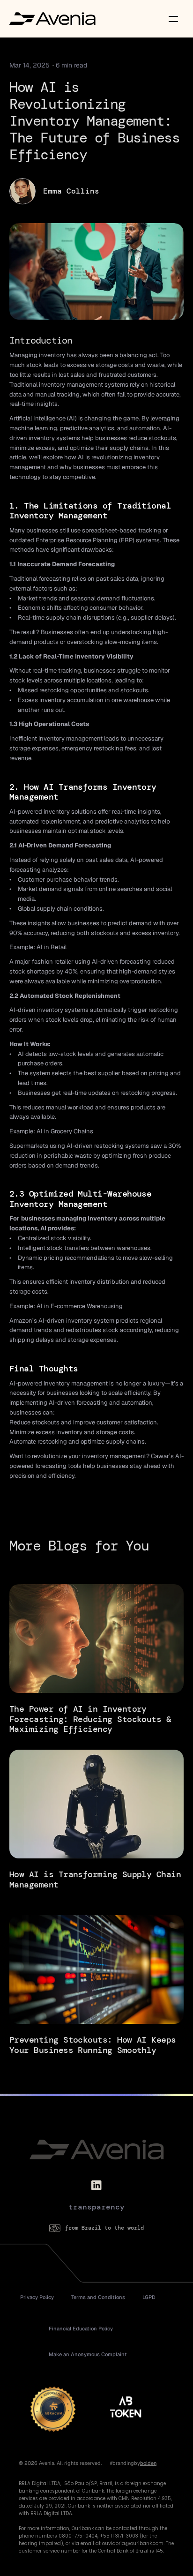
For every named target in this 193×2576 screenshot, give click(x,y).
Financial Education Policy (81, 2329)
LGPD (149, 2297)
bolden (148, 2463)
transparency (96, 2207)
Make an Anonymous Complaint (88, 2354)
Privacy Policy (37, 2297)
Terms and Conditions (98, 2297)
